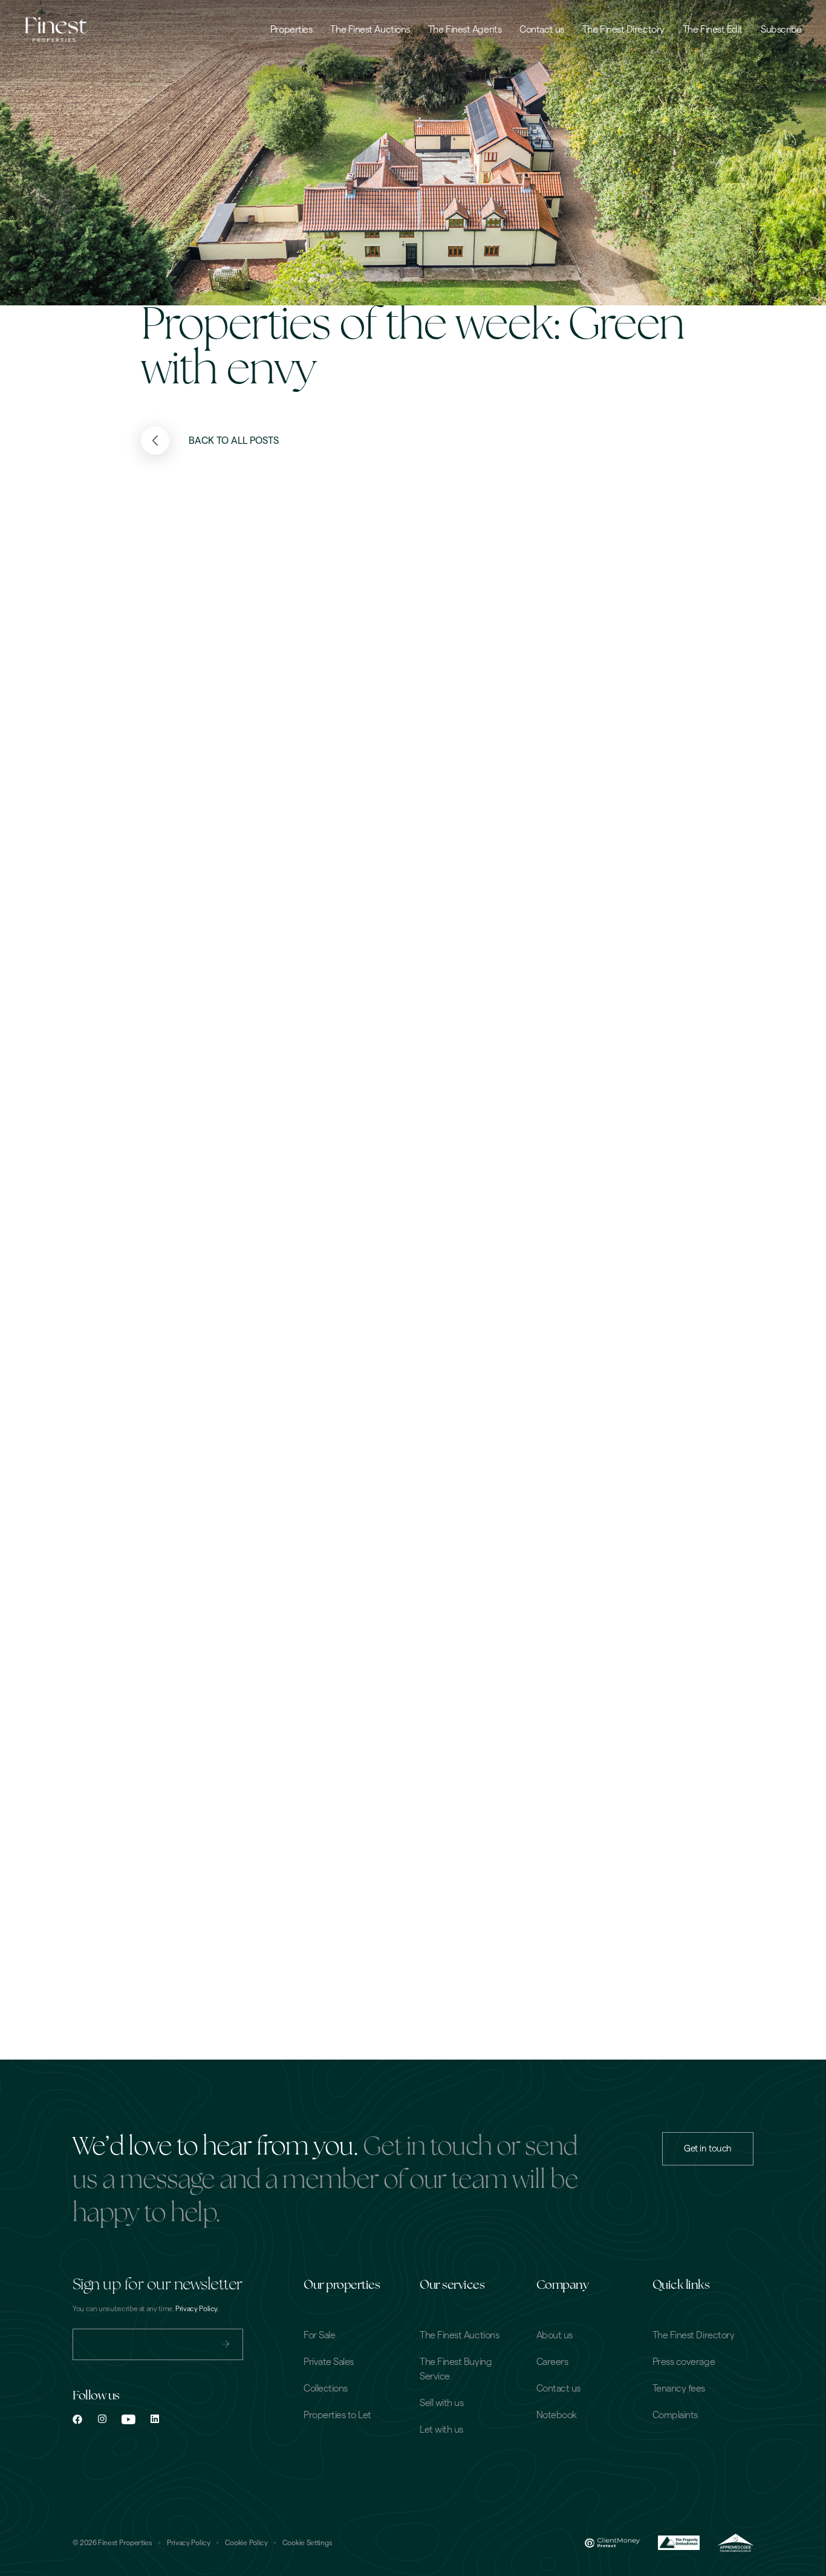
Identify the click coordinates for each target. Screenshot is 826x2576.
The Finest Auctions (370, 30)
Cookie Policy (246, 2543)
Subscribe (781, 30)
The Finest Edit (713, 30)
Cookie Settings (307, 2543)
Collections (326, 2389)
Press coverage (684, 2362)
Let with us (441, 2430)
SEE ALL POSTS (585, 1022)
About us (554, 2335)
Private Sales (329, 2362)
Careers (552, 2362)
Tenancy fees (679, 2389)
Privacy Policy (189, 2543)
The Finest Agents (465, 30)
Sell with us (441, 2403)
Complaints (675, 2415)
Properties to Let (337, 2415)
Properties (291, 30)
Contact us (542, 30)
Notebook (557, 2415)
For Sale (319, 2335)
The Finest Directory (623, 30)
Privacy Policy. (197, 2309)
